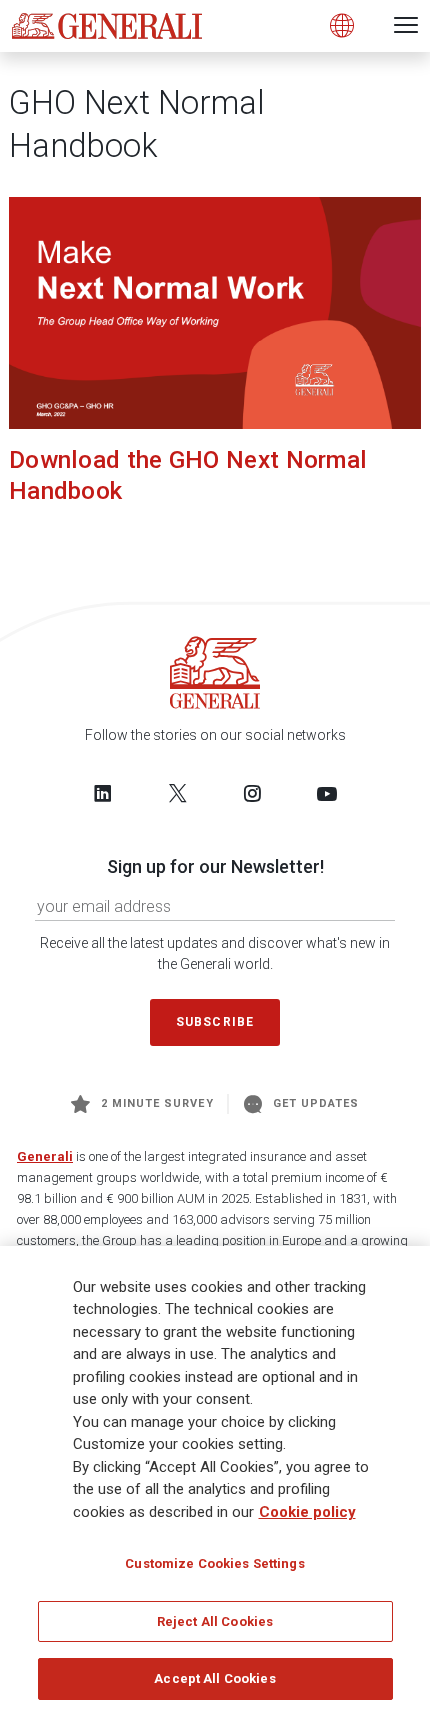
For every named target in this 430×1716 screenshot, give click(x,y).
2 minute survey (157, 1103)
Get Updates (316, 1103)
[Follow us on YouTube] (327, 793)
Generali (45, 1156)
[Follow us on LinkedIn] (103, 793)
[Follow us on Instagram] (252, 793)
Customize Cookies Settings (214, 1563)
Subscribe (215, 1022)
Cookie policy (307, 1512)
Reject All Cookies (215, 1621)
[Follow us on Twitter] (178, 793)
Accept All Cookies (214, 1678)
